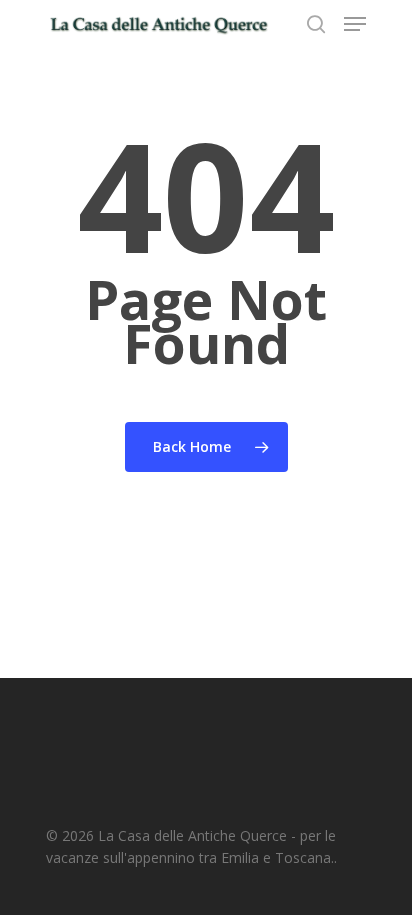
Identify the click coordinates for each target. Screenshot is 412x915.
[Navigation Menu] (355, 24)
